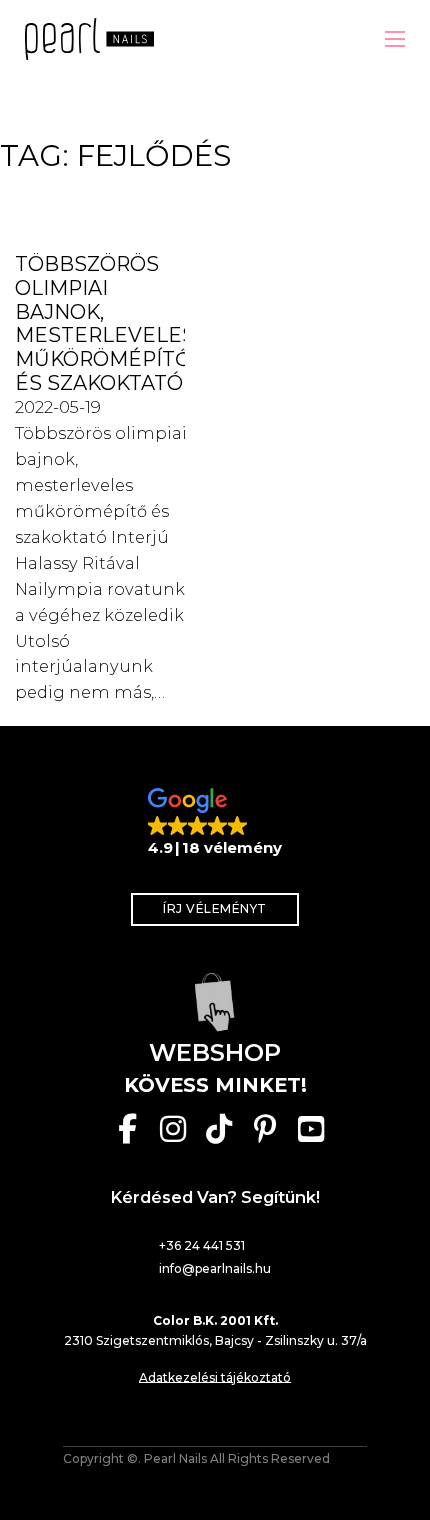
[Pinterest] (265, 1129)
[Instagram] (173, 1129)
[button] (215, 823)
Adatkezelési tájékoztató (215, 1377)
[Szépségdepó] (215, 1002)
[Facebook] (127, 1129)
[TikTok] (219, 1129)
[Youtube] (311, 1129)
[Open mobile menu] (395, 39)
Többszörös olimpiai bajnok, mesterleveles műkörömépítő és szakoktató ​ (105, 323)
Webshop (215, 1052)
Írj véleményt (215, 908)
